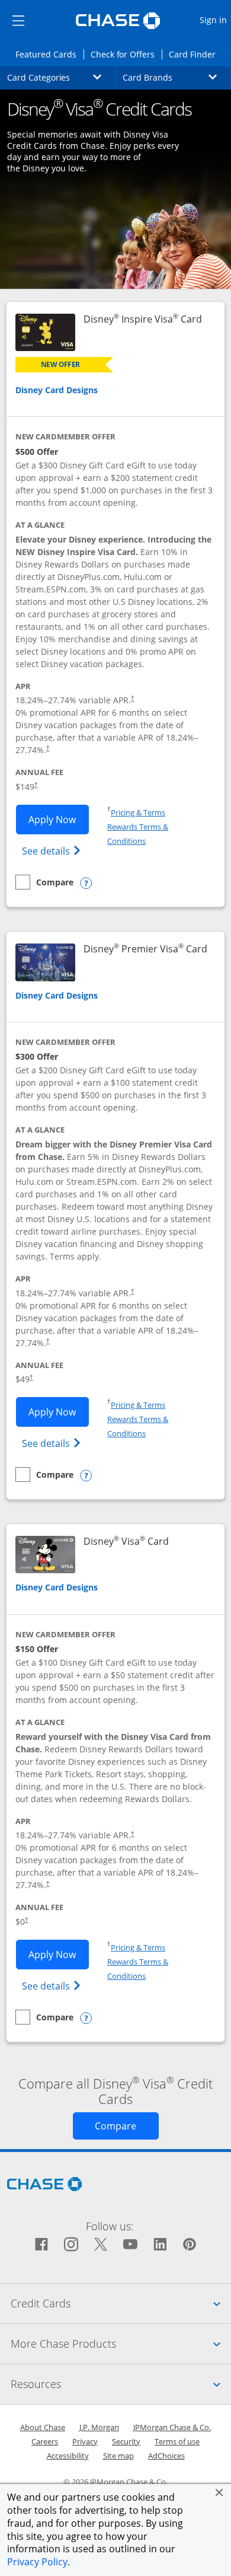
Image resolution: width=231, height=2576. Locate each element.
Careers (45, 2441)
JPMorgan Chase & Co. (172, 2427)
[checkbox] (44, 882)
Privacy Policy (37, 2562)
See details (53, 851)
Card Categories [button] (61, 77)
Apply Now (59, 819)
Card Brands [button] (177, 77)
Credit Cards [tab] (121, 2303)
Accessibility (68, 2456)
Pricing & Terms (138, 812)
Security (126, 2441)
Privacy (85, 2441)
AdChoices (166, 2456)
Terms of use (177, 2441)
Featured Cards (49, 54)
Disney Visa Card (126, 1542)
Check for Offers (126, 54)
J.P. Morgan (99, 2427)
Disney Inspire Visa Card (143, 319)
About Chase (43, 2427)
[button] (219, 2492)
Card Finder (196, 54)
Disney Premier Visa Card (145, 949)
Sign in (215, 20)
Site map (118, 2456)
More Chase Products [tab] (121, 2343)
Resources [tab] (121, 2384)
